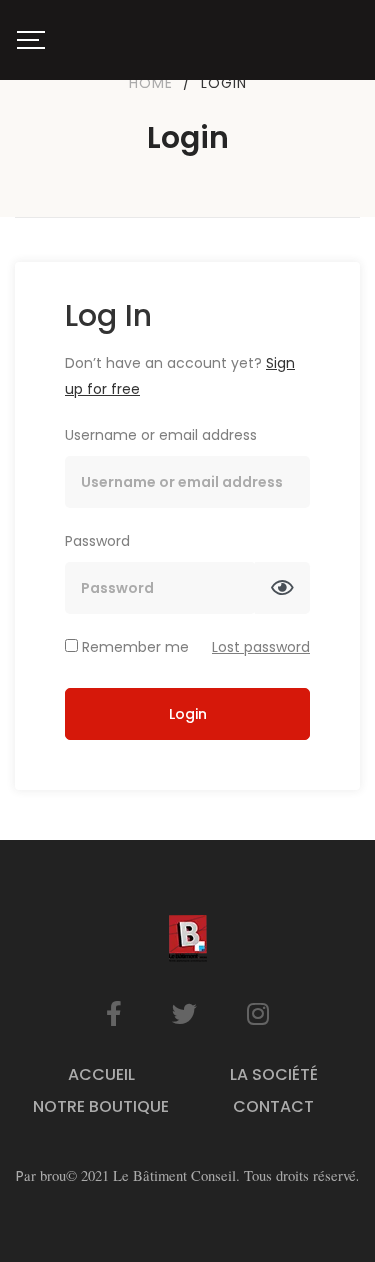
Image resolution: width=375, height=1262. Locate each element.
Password (97, 541)
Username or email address (161, 435)
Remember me (133, 647)
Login (188, 714)
